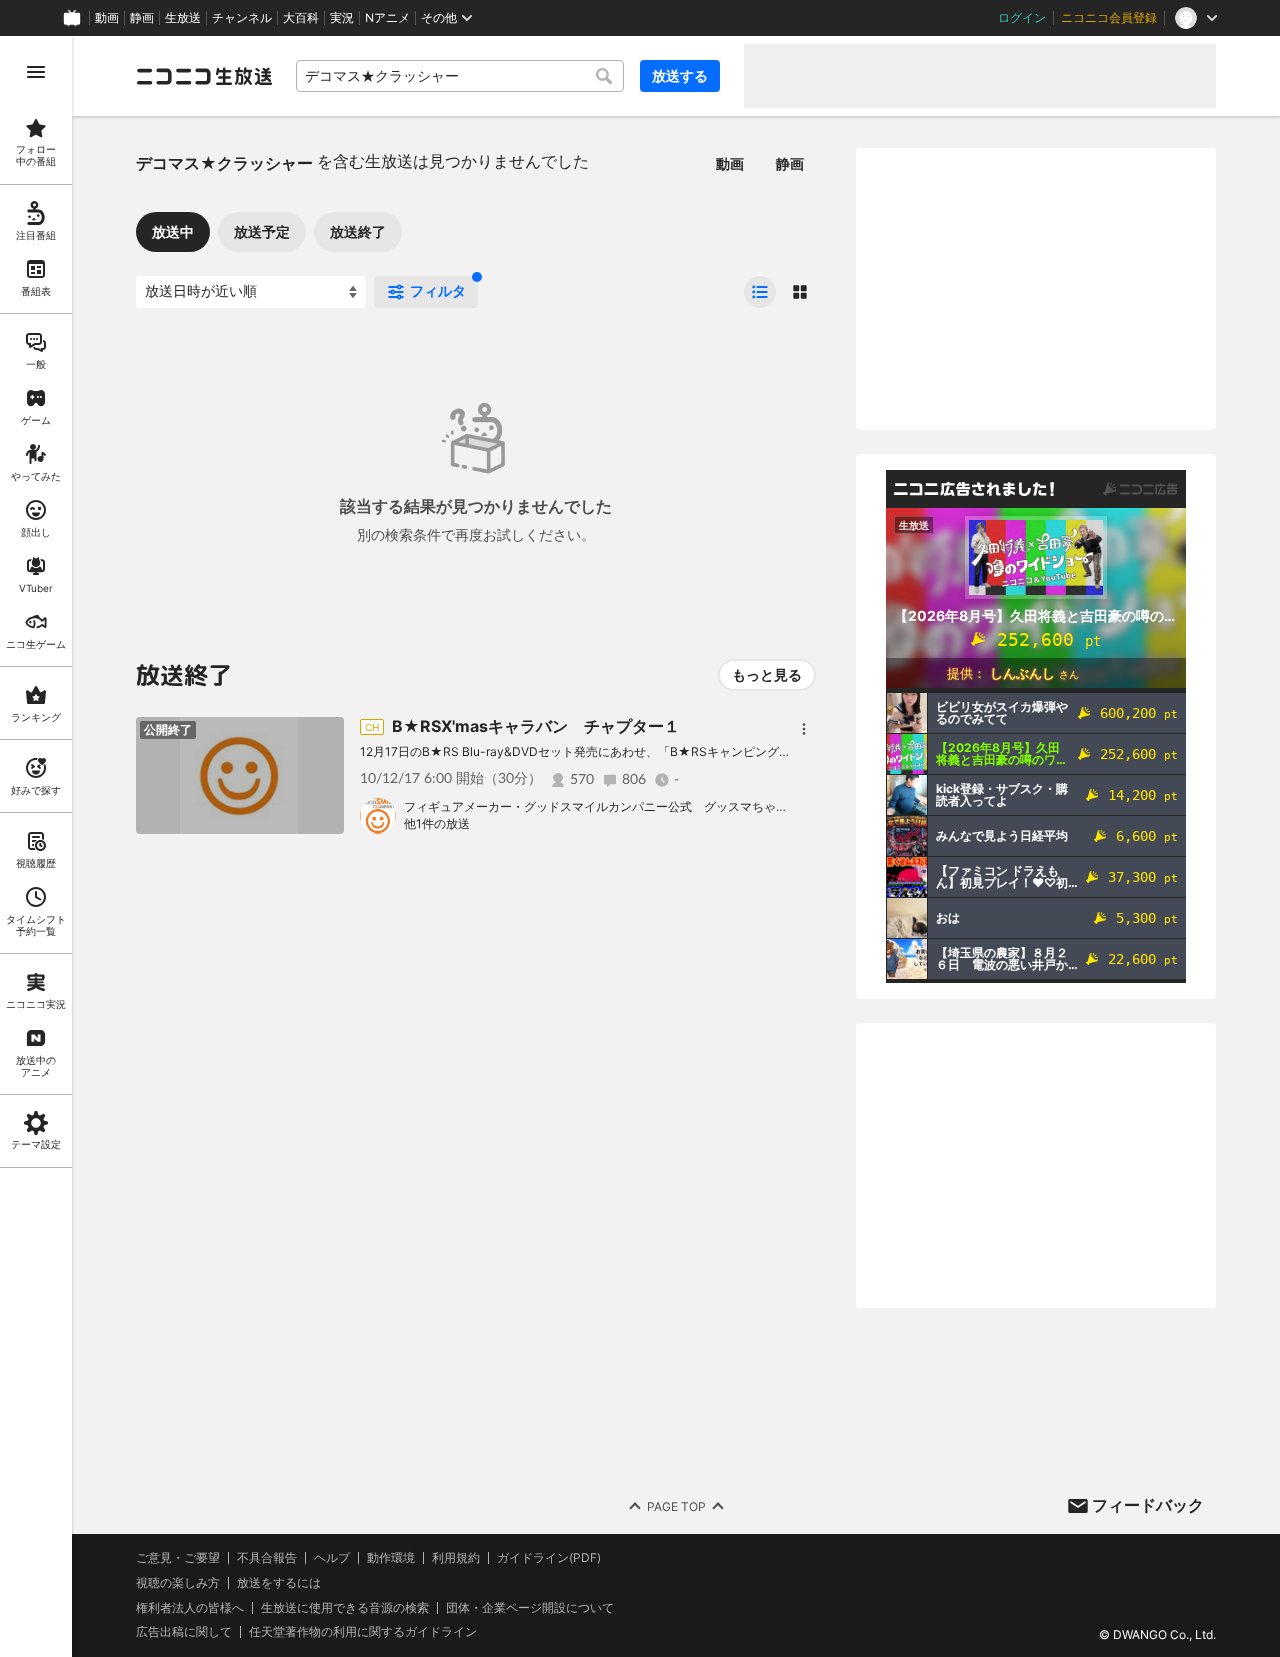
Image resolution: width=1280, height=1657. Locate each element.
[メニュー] (804, 729)
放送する (680, 75)
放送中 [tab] (173, 231)
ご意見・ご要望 (178, 1557)
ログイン (1022, 18)
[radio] (760, 292)
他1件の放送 (437, 823)
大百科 (301, 18)
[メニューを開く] (36, 72)
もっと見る (767, 674)
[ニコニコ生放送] (204, 76)
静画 (142, 18)
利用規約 (456, 1558)
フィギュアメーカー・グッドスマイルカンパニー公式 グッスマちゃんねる (596, 807)
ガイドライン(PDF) (549, 1558)
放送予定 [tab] (262, 231)
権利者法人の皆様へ (190, 1607)
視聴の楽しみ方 (178, 1582)
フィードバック (1148, 1505)
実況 (342, 18)
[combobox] (460, 76)
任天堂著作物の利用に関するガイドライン (363, 1632)
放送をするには (279, 1583)
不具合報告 (267, 1558)
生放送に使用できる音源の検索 (345, 1608)
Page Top (676, 1506)
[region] (36, 846)
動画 (107, 18)
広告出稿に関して (184, 1631)
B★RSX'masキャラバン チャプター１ (536, 726)
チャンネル (242, 18)
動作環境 (391, 1558)
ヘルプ (332, 1558)
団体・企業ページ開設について (530, 1608)
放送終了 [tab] (358, 231)
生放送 (183, 18)
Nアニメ (387, 18)
